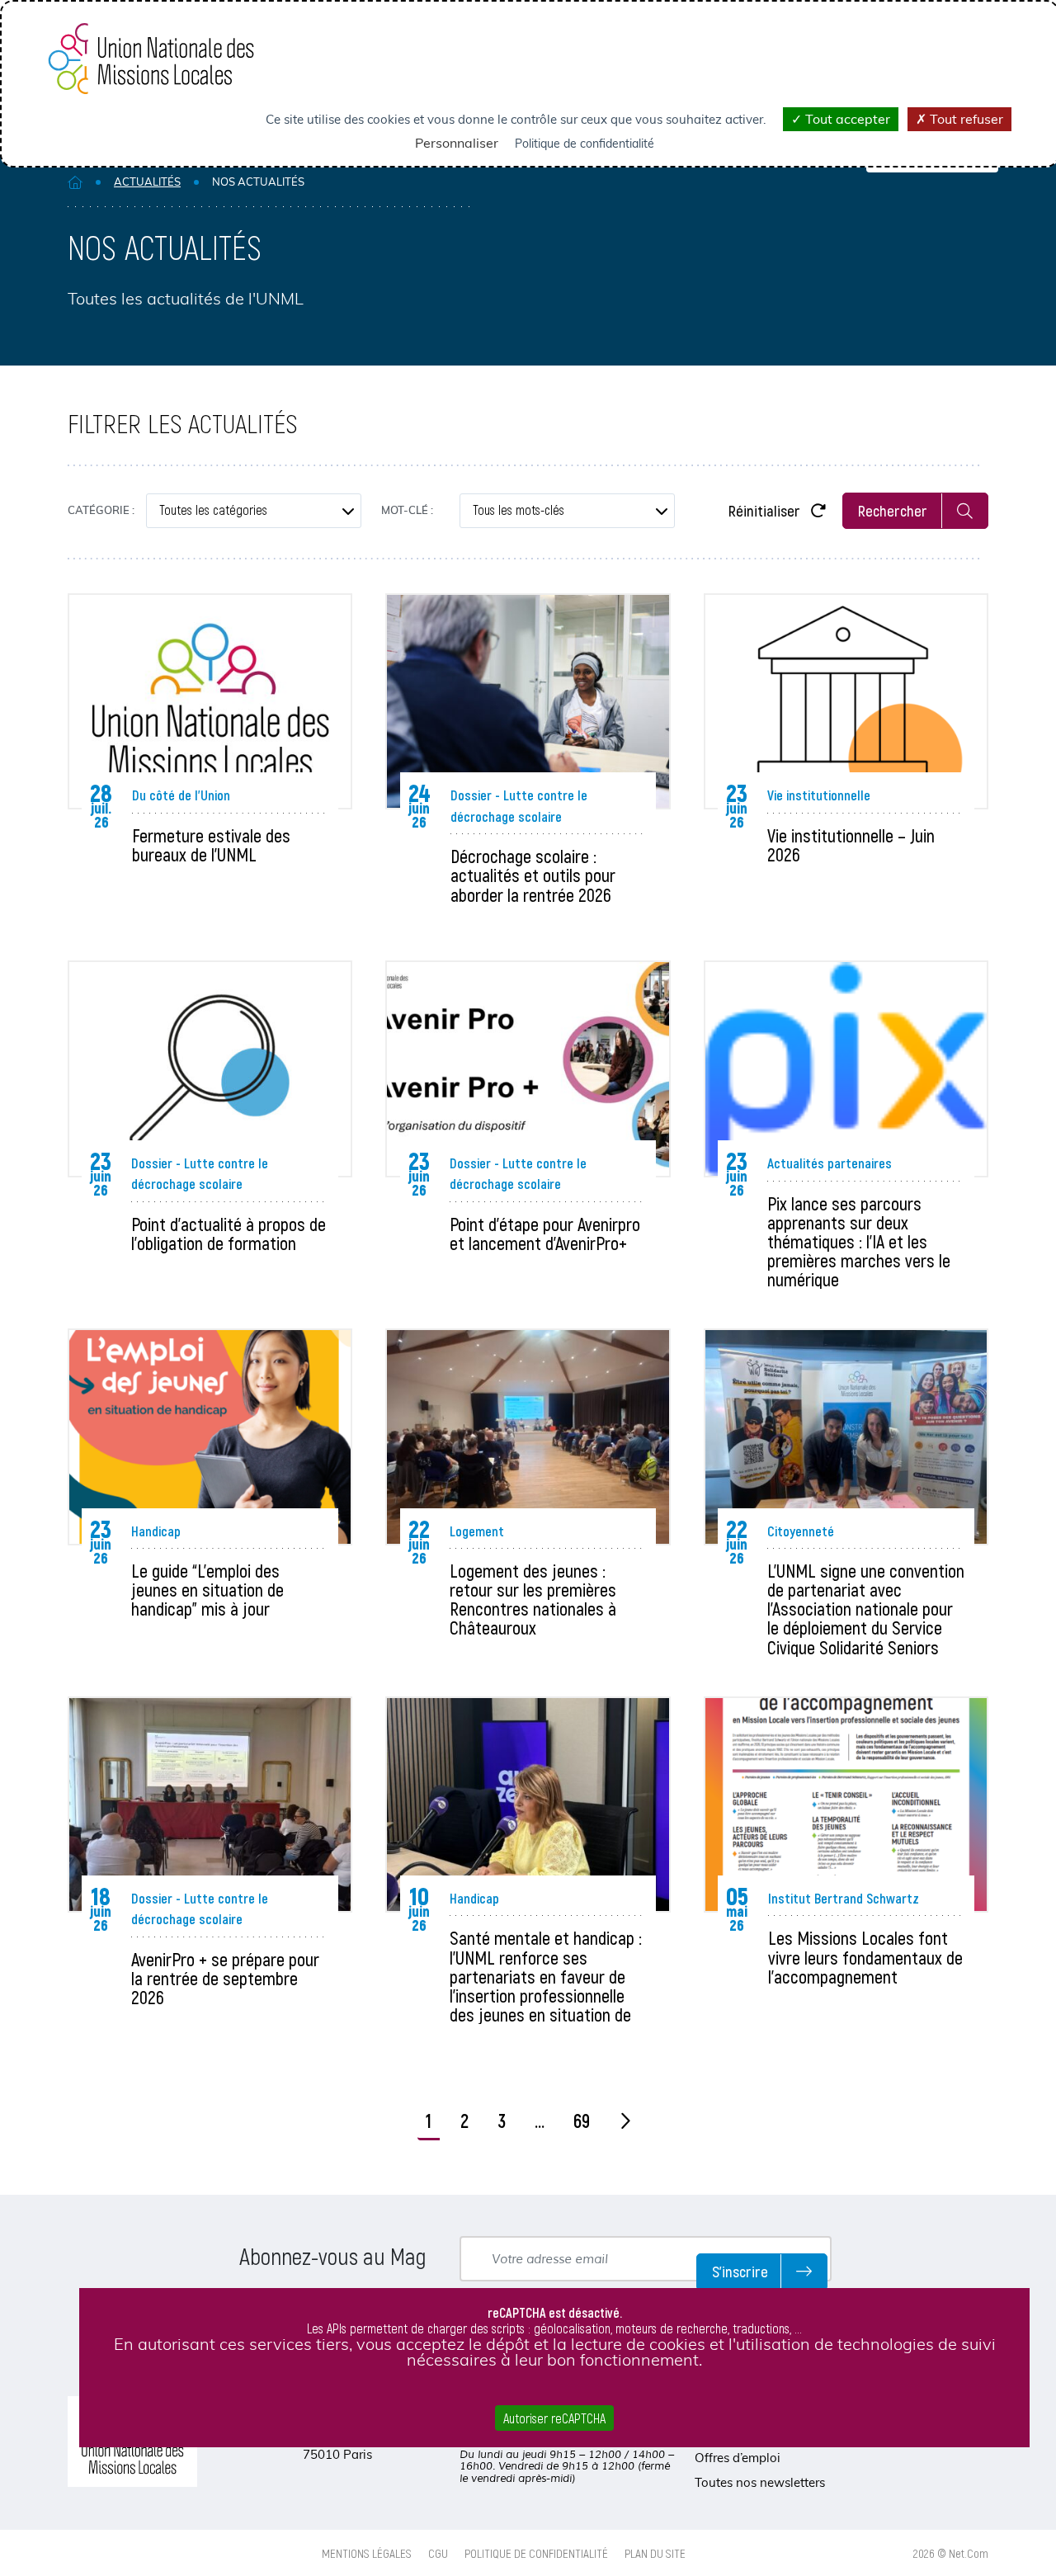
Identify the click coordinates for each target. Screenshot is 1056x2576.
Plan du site (655, 2553)
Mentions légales (367, 2553)
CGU (438, 2553)
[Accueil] (75, 182)
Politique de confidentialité (536, 2553)
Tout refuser (965, 119)
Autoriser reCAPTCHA (554, 2418)
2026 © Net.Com (951, 2553)
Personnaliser (457, 143)
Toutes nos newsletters (760, 2482)
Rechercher (893, 510)
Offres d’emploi (738, 2458)
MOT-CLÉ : (407, 510)
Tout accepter (846, 119)
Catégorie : (101, 510)
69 (582, 2121)
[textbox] (254, 511)
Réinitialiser (766, 510)
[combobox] (254, 511)
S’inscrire (740, 2271)
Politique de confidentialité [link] (585, 144)
